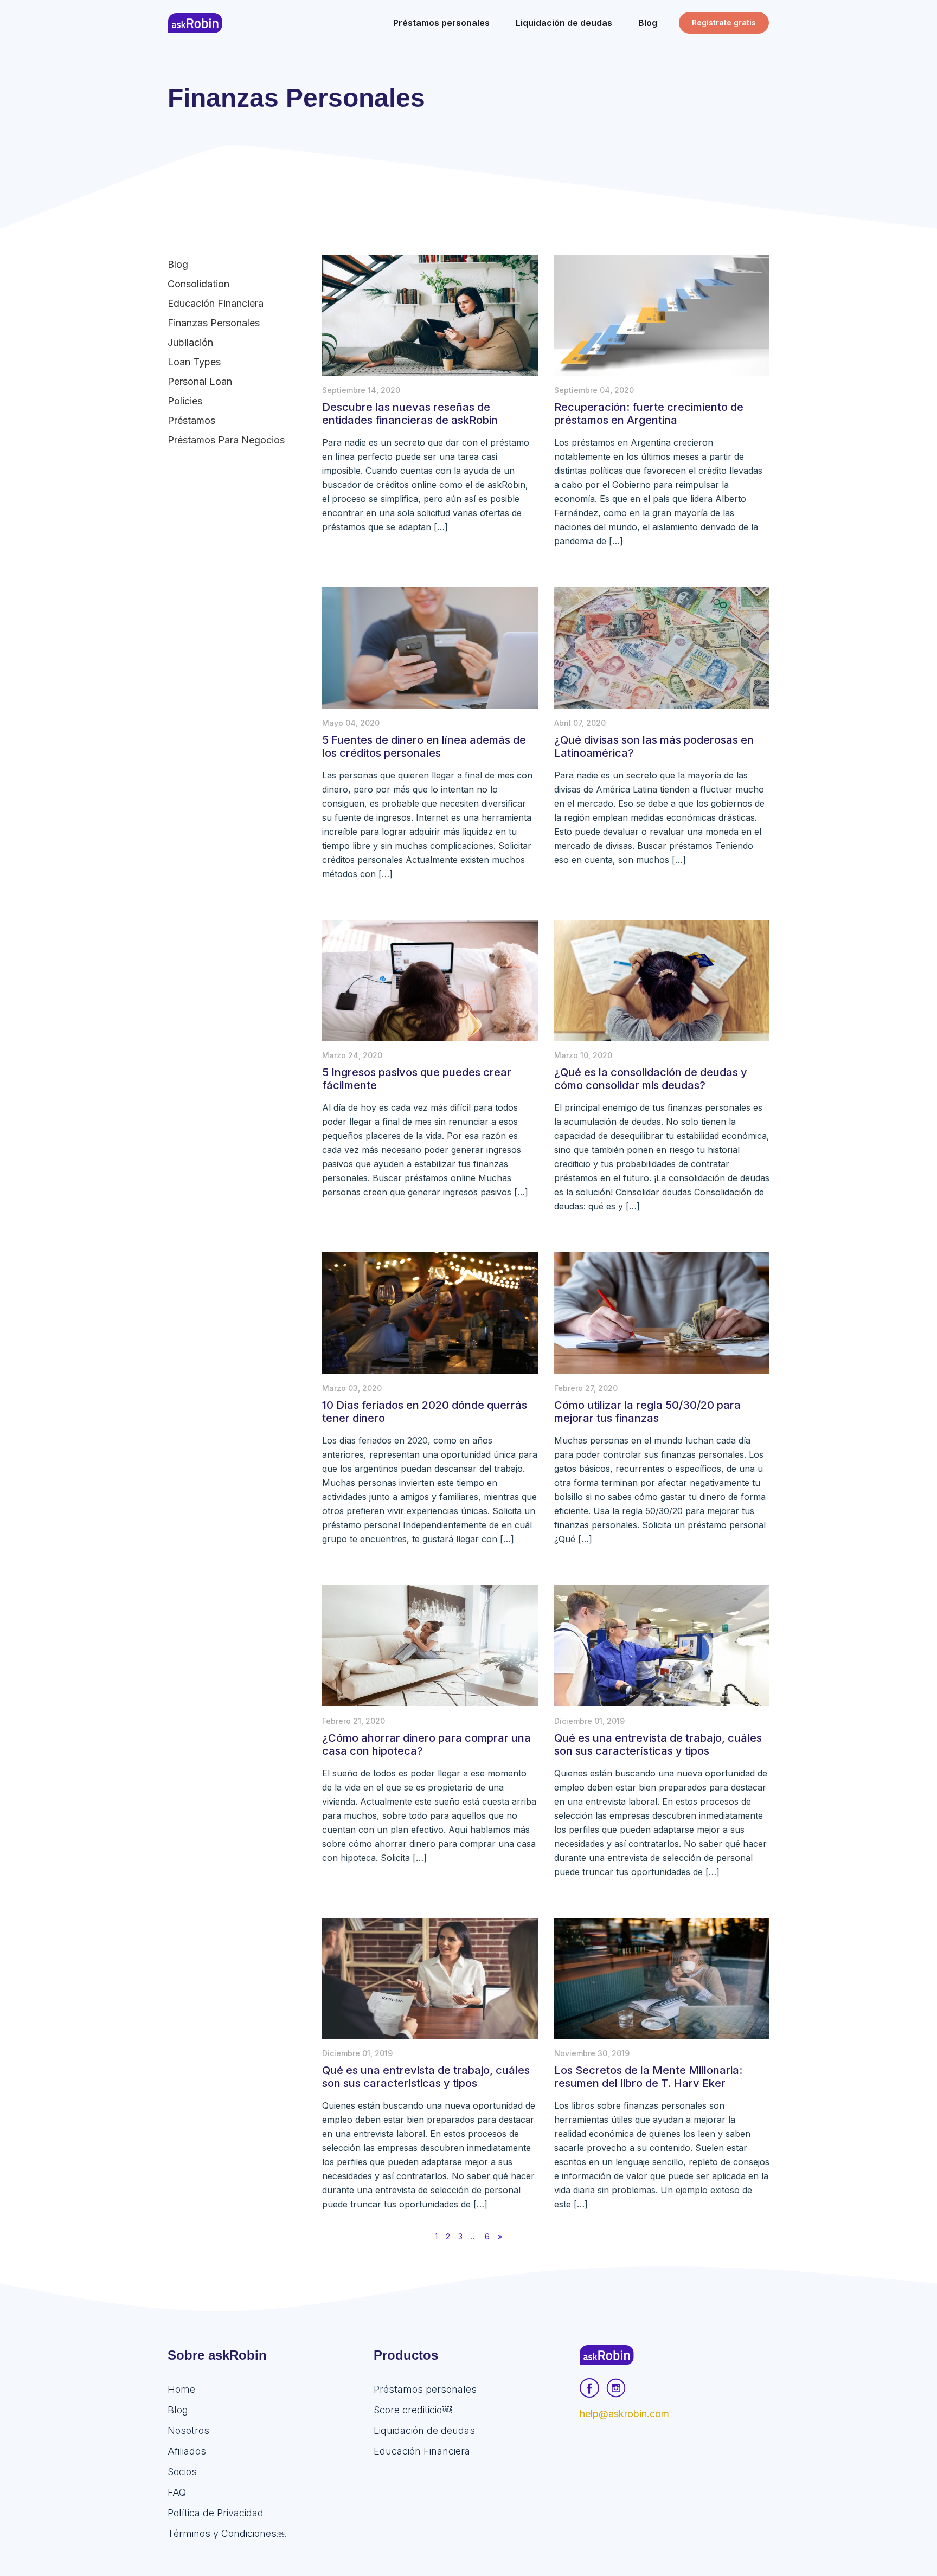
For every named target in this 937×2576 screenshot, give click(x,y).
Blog (178, 264)
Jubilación (190, 342)
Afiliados (187, 2451)
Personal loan (200, 381)
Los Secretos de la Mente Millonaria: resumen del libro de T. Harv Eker (648, 2077)
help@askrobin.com (624, 2414)
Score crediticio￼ (413, 2410)
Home (181, 2389)
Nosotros (188, 2430)
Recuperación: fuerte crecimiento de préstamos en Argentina (649, 414)
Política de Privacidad (216, 2513)
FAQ (177, 2492)
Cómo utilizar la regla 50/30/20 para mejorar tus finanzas (647, 1412)
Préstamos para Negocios (226, 440)
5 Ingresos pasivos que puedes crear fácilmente (417, 1079)
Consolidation (198, 284)
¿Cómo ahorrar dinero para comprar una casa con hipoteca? (426, 1744)
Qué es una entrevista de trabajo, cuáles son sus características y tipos (658, 1744)
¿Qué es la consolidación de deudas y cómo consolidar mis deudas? (651, 1079)
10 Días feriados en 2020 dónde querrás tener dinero (425, 1412)
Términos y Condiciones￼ (227, 2533)
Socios (182, 2472)
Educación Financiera (216, 303)
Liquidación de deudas (424, 2430)
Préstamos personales (425, 2389)
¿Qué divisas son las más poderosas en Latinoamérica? (654, 746)
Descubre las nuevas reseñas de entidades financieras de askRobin (410, 414)
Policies (185, 401)
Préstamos (191, 420)
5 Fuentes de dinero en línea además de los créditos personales (424, 746)
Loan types (194, 362)
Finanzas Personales (214, 323)
